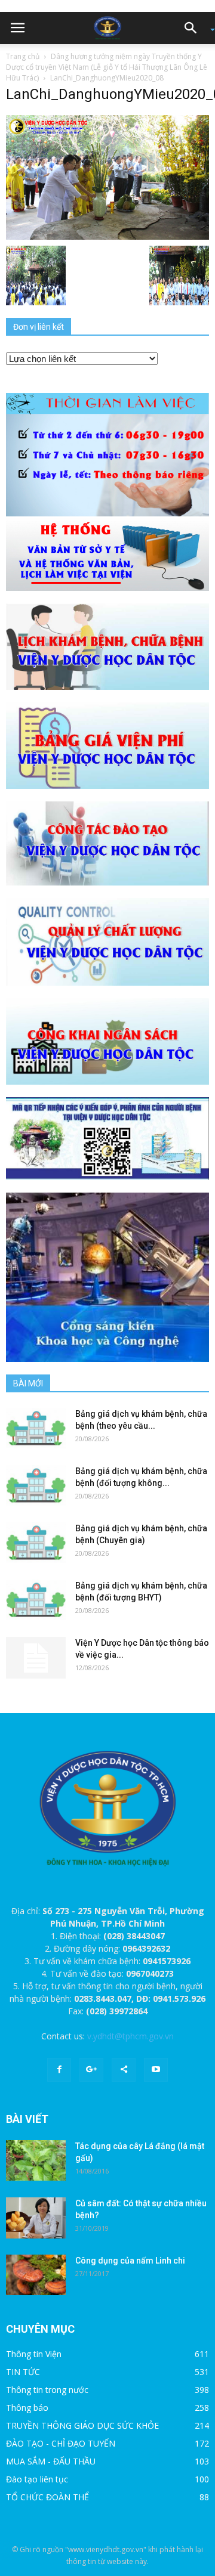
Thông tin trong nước (47, 2390)
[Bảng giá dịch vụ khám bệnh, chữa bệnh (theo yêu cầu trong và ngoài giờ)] (36, 1428)
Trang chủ (23, 56)
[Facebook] (59, 2070)
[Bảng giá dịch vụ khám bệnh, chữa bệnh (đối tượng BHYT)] (36, 1600)
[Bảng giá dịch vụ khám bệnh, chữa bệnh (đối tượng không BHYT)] (36, 1486)
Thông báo (27, 2408)
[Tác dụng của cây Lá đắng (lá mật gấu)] (36, 2161)
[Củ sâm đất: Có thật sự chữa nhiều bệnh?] (36, 2218)
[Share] (124, 2070)
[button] (195, 28)
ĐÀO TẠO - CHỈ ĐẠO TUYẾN (61, 2443)
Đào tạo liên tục (37, 2479)
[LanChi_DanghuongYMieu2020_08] (107, 177)
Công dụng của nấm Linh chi (130, 2261)
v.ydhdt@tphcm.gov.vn (130, 2036)
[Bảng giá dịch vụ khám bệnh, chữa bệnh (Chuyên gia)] (36, 1543)
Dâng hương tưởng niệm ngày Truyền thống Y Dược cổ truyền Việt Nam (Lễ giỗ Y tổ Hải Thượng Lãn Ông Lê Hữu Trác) (107, 67)
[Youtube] (156, 2070)
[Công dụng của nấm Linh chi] (36, 2275)
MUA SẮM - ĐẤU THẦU (51, 2461)
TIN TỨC (23, 2372)
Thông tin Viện (34, 2354)
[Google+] (91, 2070)
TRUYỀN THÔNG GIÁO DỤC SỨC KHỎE (82, 2425)
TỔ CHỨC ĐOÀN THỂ (47, 2497)
